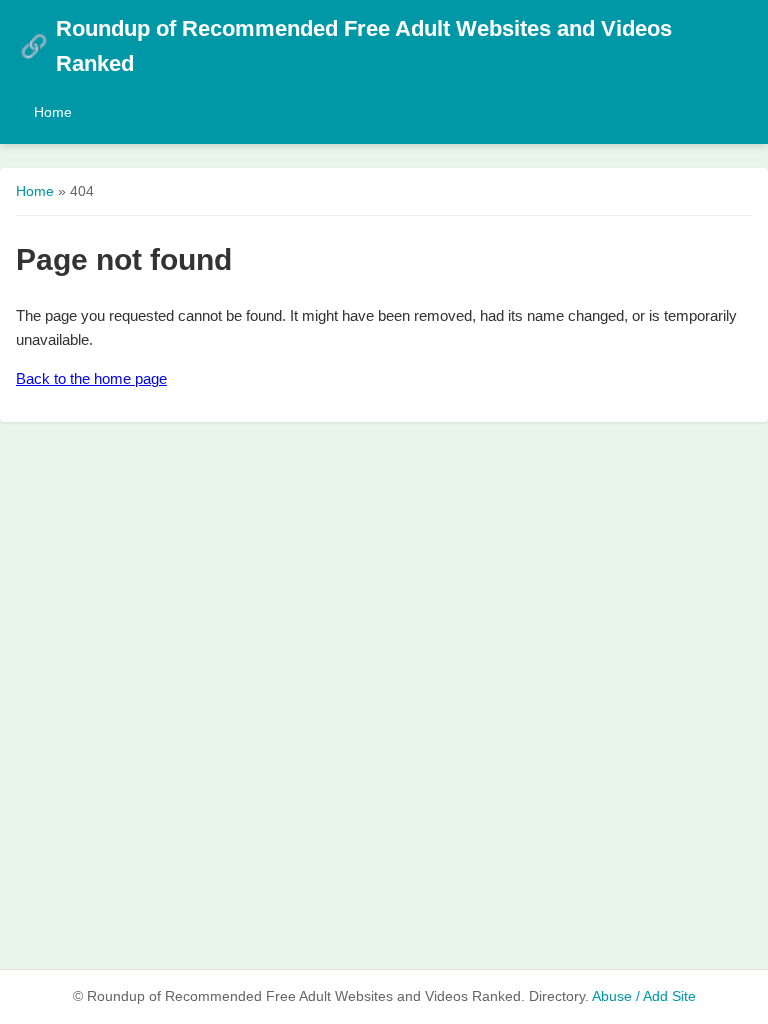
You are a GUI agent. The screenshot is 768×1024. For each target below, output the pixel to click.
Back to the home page (91, 378)
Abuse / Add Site (644, 996)
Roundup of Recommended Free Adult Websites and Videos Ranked (346, 46)
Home (53, 112)
